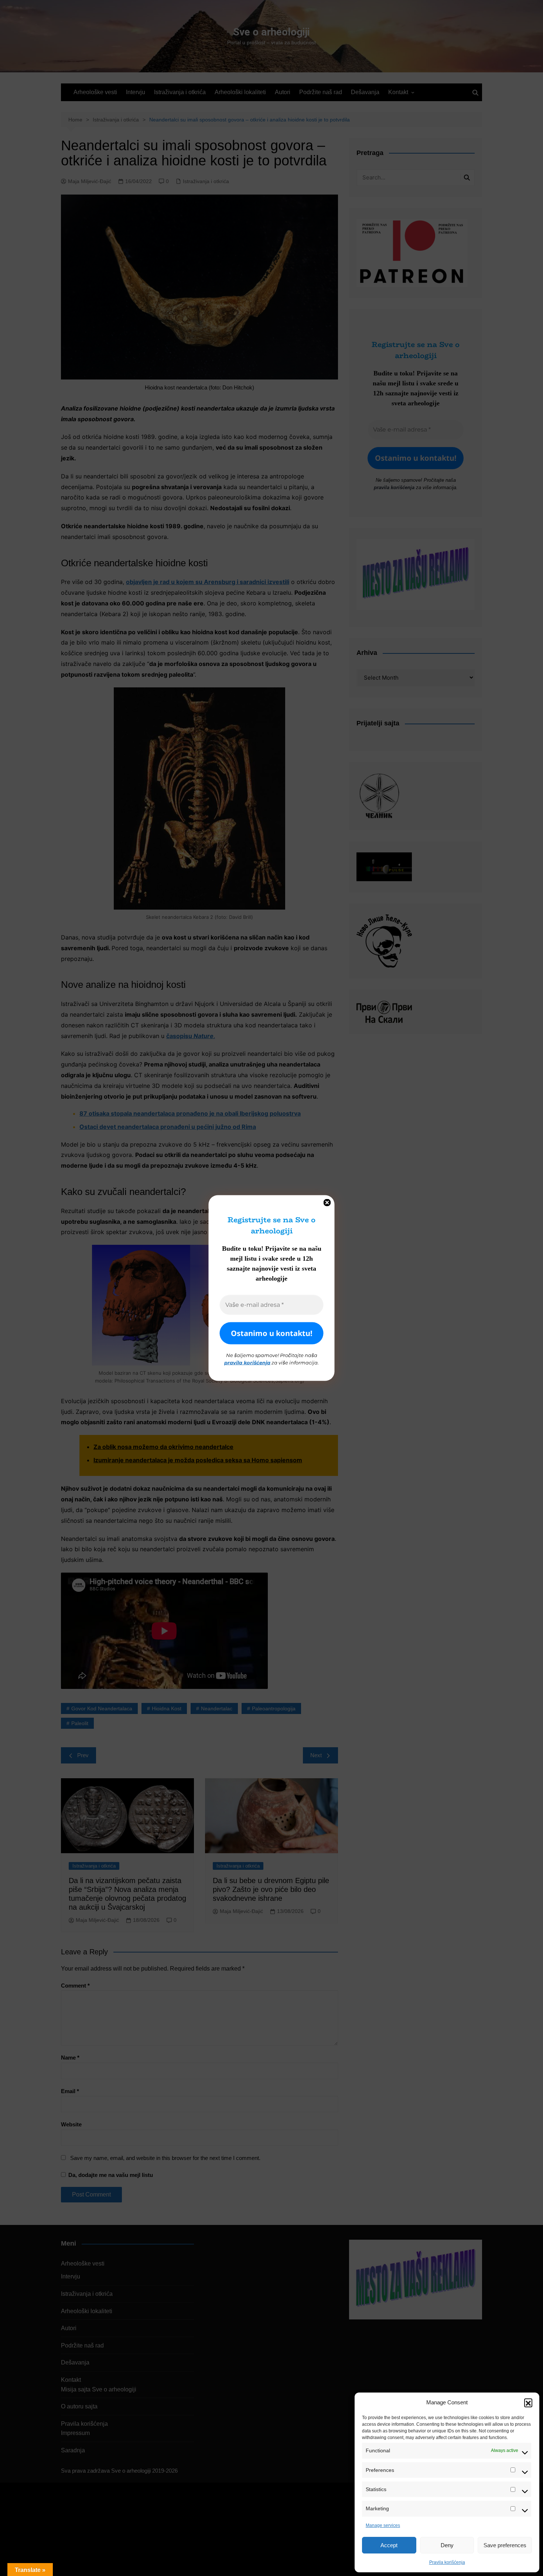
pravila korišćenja (247, 1362)
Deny (447, 2545)
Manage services (383, 2525)
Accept (389, 2545)
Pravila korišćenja (447, 2562)
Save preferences (505, 2545)
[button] (528, 2402)
